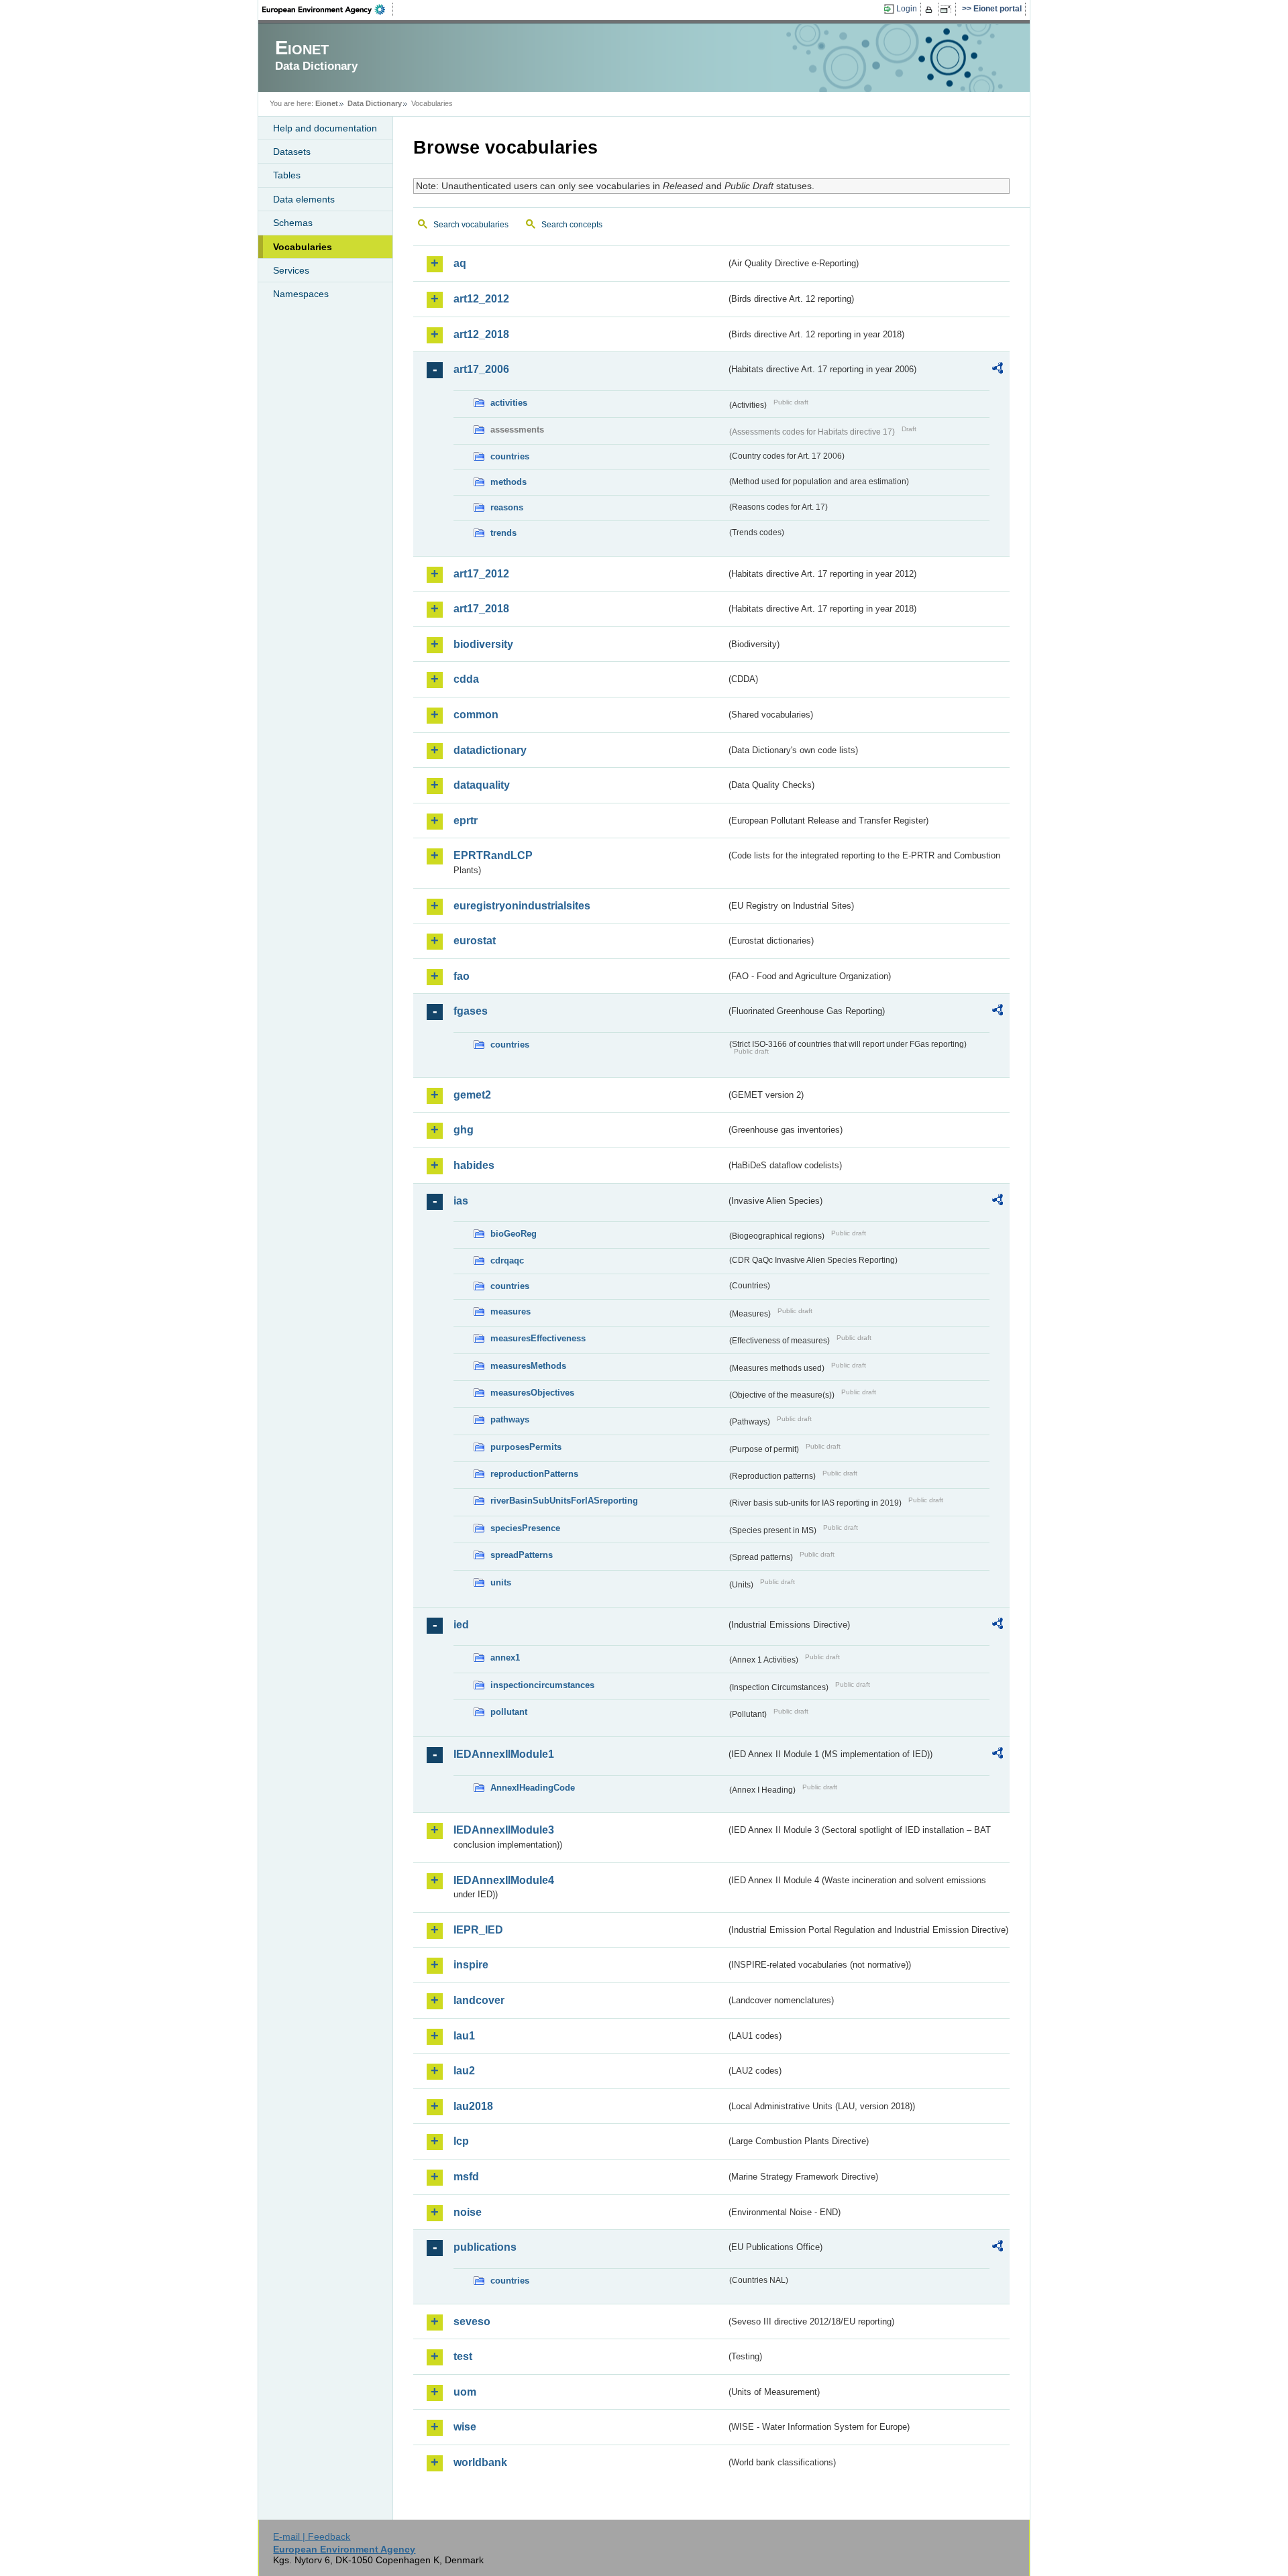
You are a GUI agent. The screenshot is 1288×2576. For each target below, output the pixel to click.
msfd (466, 2177)
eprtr (466, 821)
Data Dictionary (375, 103)
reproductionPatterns (534, 1474)
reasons (507, 507)
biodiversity (483, 644)
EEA (328, 9)
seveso (472, 2321)
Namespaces (301, 294)
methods (508, 482)
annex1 (505, 1658)
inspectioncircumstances (542, 1685)
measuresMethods (528, 1366)
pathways (510, 1419)
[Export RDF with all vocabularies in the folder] (998, 370)
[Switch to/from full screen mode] (948, 9)
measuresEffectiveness (538, 1338)
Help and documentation (325, 128)
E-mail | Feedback (312, 2536)
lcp (461, 2141)
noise (468, 2212)
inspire (471, 1965)
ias (461, 1201)
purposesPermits (526, 1447)
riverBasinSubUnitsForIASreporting (564, 1501)
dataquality (482, 785)
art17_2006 (481, 369)
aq (460, 263)
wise (465, 2427)
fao (462, 976)
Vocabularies (303, 247)
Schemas (293, 223)
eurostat (475, 941)
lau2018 (473, 2106)
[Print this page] (931, 9)
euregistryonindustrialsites (522, 906)
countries (510, 456)
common (476, 715)
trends (503, 533)
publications (485, 2247)
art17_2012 (481, 574)
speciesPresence (525, 1528)
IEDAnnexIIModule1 (504, 1754)
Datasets (292, 152)
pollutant (509, 1712)
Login (907, 9)
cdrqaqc (507, 1261)
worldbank (480, 2462)
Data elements (304, 199)
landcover (479, 2000)
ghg (464, 1130)
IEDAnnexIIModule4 (504, 1880)
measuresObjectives (532, 1393)
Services (291, 270)
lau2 (464, 2071)
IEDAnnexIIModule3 (504, 1830)
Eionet (327, 103)
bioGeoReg (514, 1234)
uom (465, 2392)
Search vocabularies (471, 225)
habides (474, 1165)
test (463, 2356)
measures (511, 1311)
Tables (287, 175)
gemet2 (472, 1095)
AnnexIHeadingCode (533, 1788)
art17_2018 (481, 609)
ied (461, 1625)
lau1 (464, 2036)
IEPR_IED (478, 1930)
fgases (471, 1011)
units (501, 1582)
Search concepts (572, 225)
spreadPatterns (522, 1555)
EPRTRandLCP (493, 855)
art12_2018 (481, 334)
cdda (466, 679)
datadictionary (490, 750)
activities (509, 403)
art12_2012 (481, 299)
